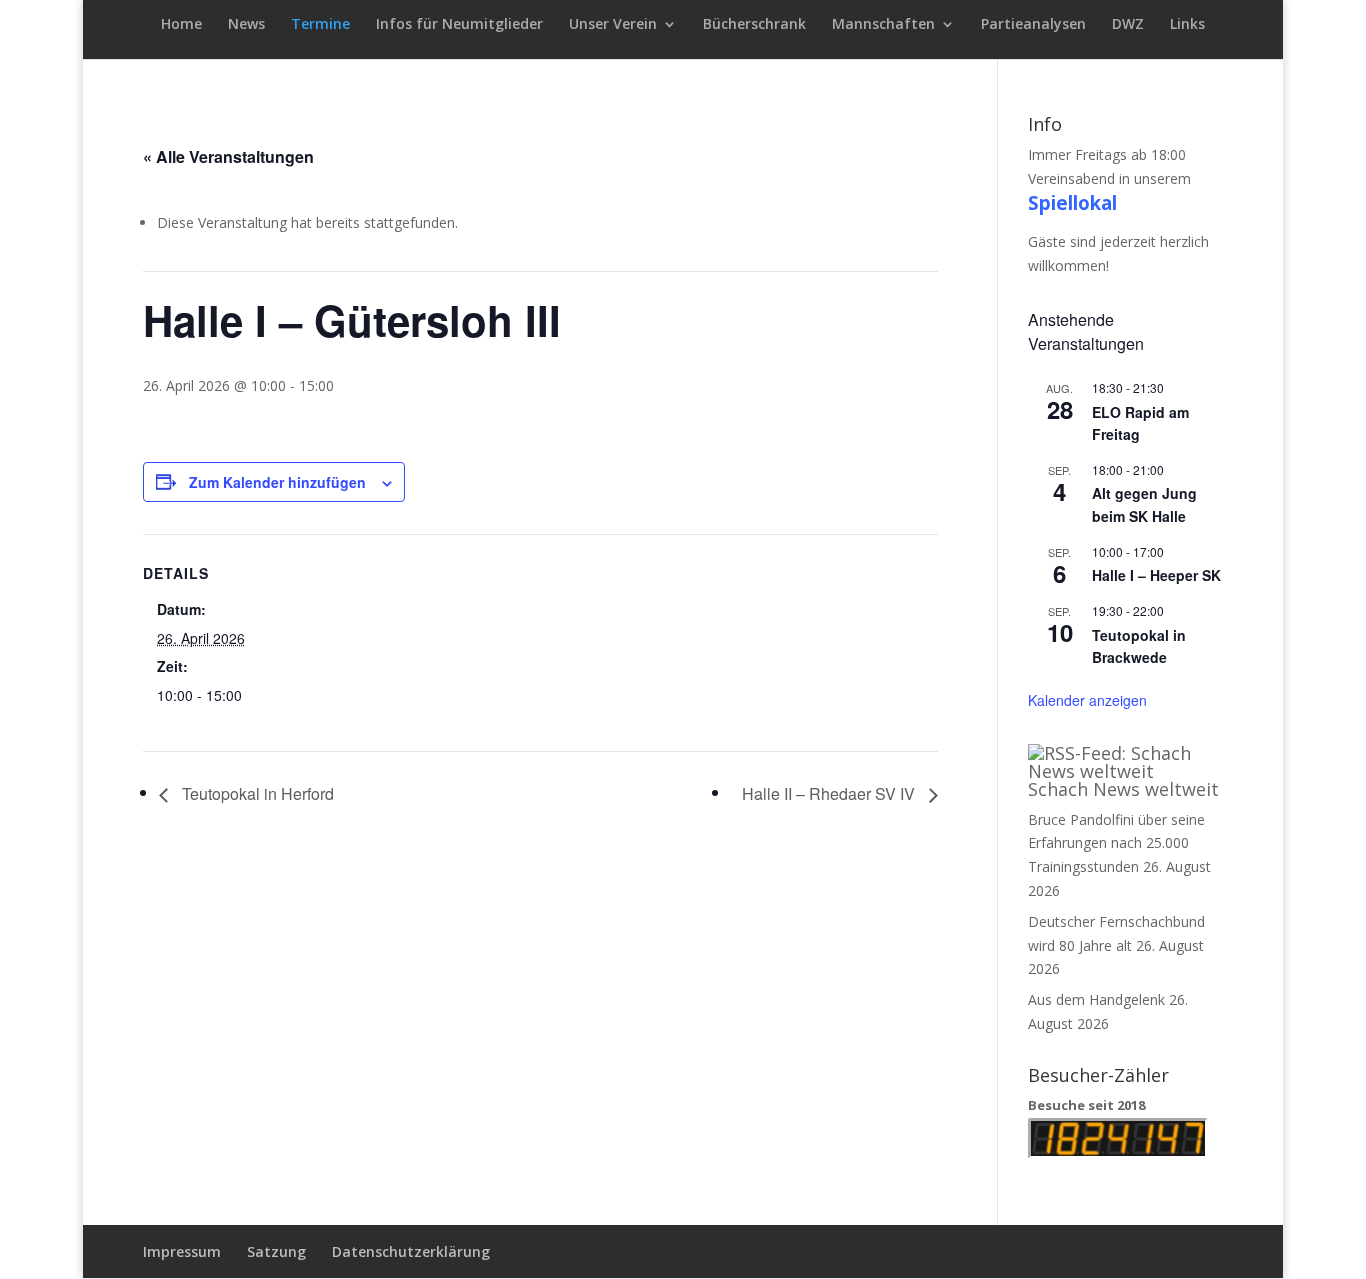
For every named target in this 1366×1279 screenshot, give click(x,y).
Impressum (182, 1251)
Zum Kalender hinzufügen (277, 482)
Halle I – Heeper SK (1156, 575)
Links (1187, 25)
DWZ (1128, 25)
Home (181, 25)
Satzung (276, 1251)
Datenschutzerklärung (411, 1251)
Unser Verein (613, 25)
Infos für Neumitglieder (459, 25)
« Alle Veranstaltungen (228, 156)
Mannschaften (883, 25)
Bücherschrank (754, 25)
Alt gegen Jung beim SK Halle (1144, 504)
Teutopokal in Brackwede (1139, 646)
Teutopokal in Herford (256, 793)
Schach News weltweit (1123, 789)
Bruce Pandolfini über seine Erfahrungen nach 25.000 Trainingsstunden (1116, 843)
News (246, 25)
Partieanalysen (1033, 25)
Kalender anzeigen (1087, 700)
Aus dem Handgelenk (1096, 999)
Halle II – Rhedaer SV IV (830, 793)
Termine (320, 25)
